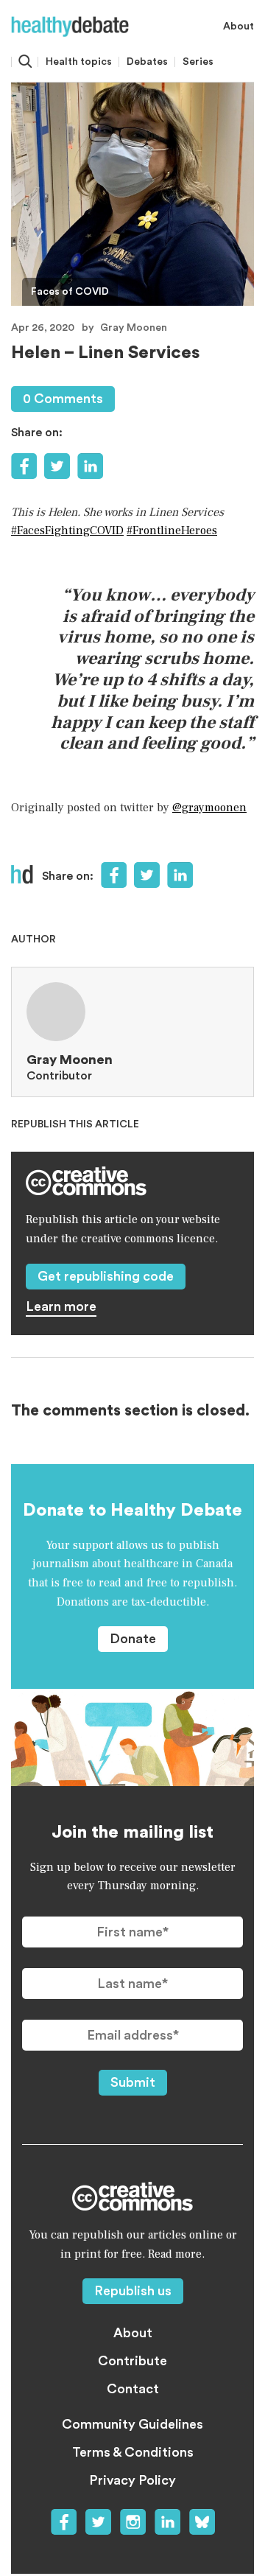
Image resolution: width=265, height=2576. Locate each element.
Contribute (132, 2361)
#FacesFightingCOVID (67, 531)
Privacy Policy (132, 2480)
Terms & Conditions (133, 2452)
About (239, 27)
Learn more (61, 1306)
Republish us (133, 2291)
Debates (147, 62)
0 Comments (63, 399)
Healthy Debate (70, 27)
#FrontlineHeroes (172, 531)
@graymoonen (209, 808)
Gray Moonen (134, 328)
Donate (133, 1639)
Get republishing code (106, 1276)
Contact (133, 2389)
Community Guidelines (132, 2424)
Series (198, 62)
